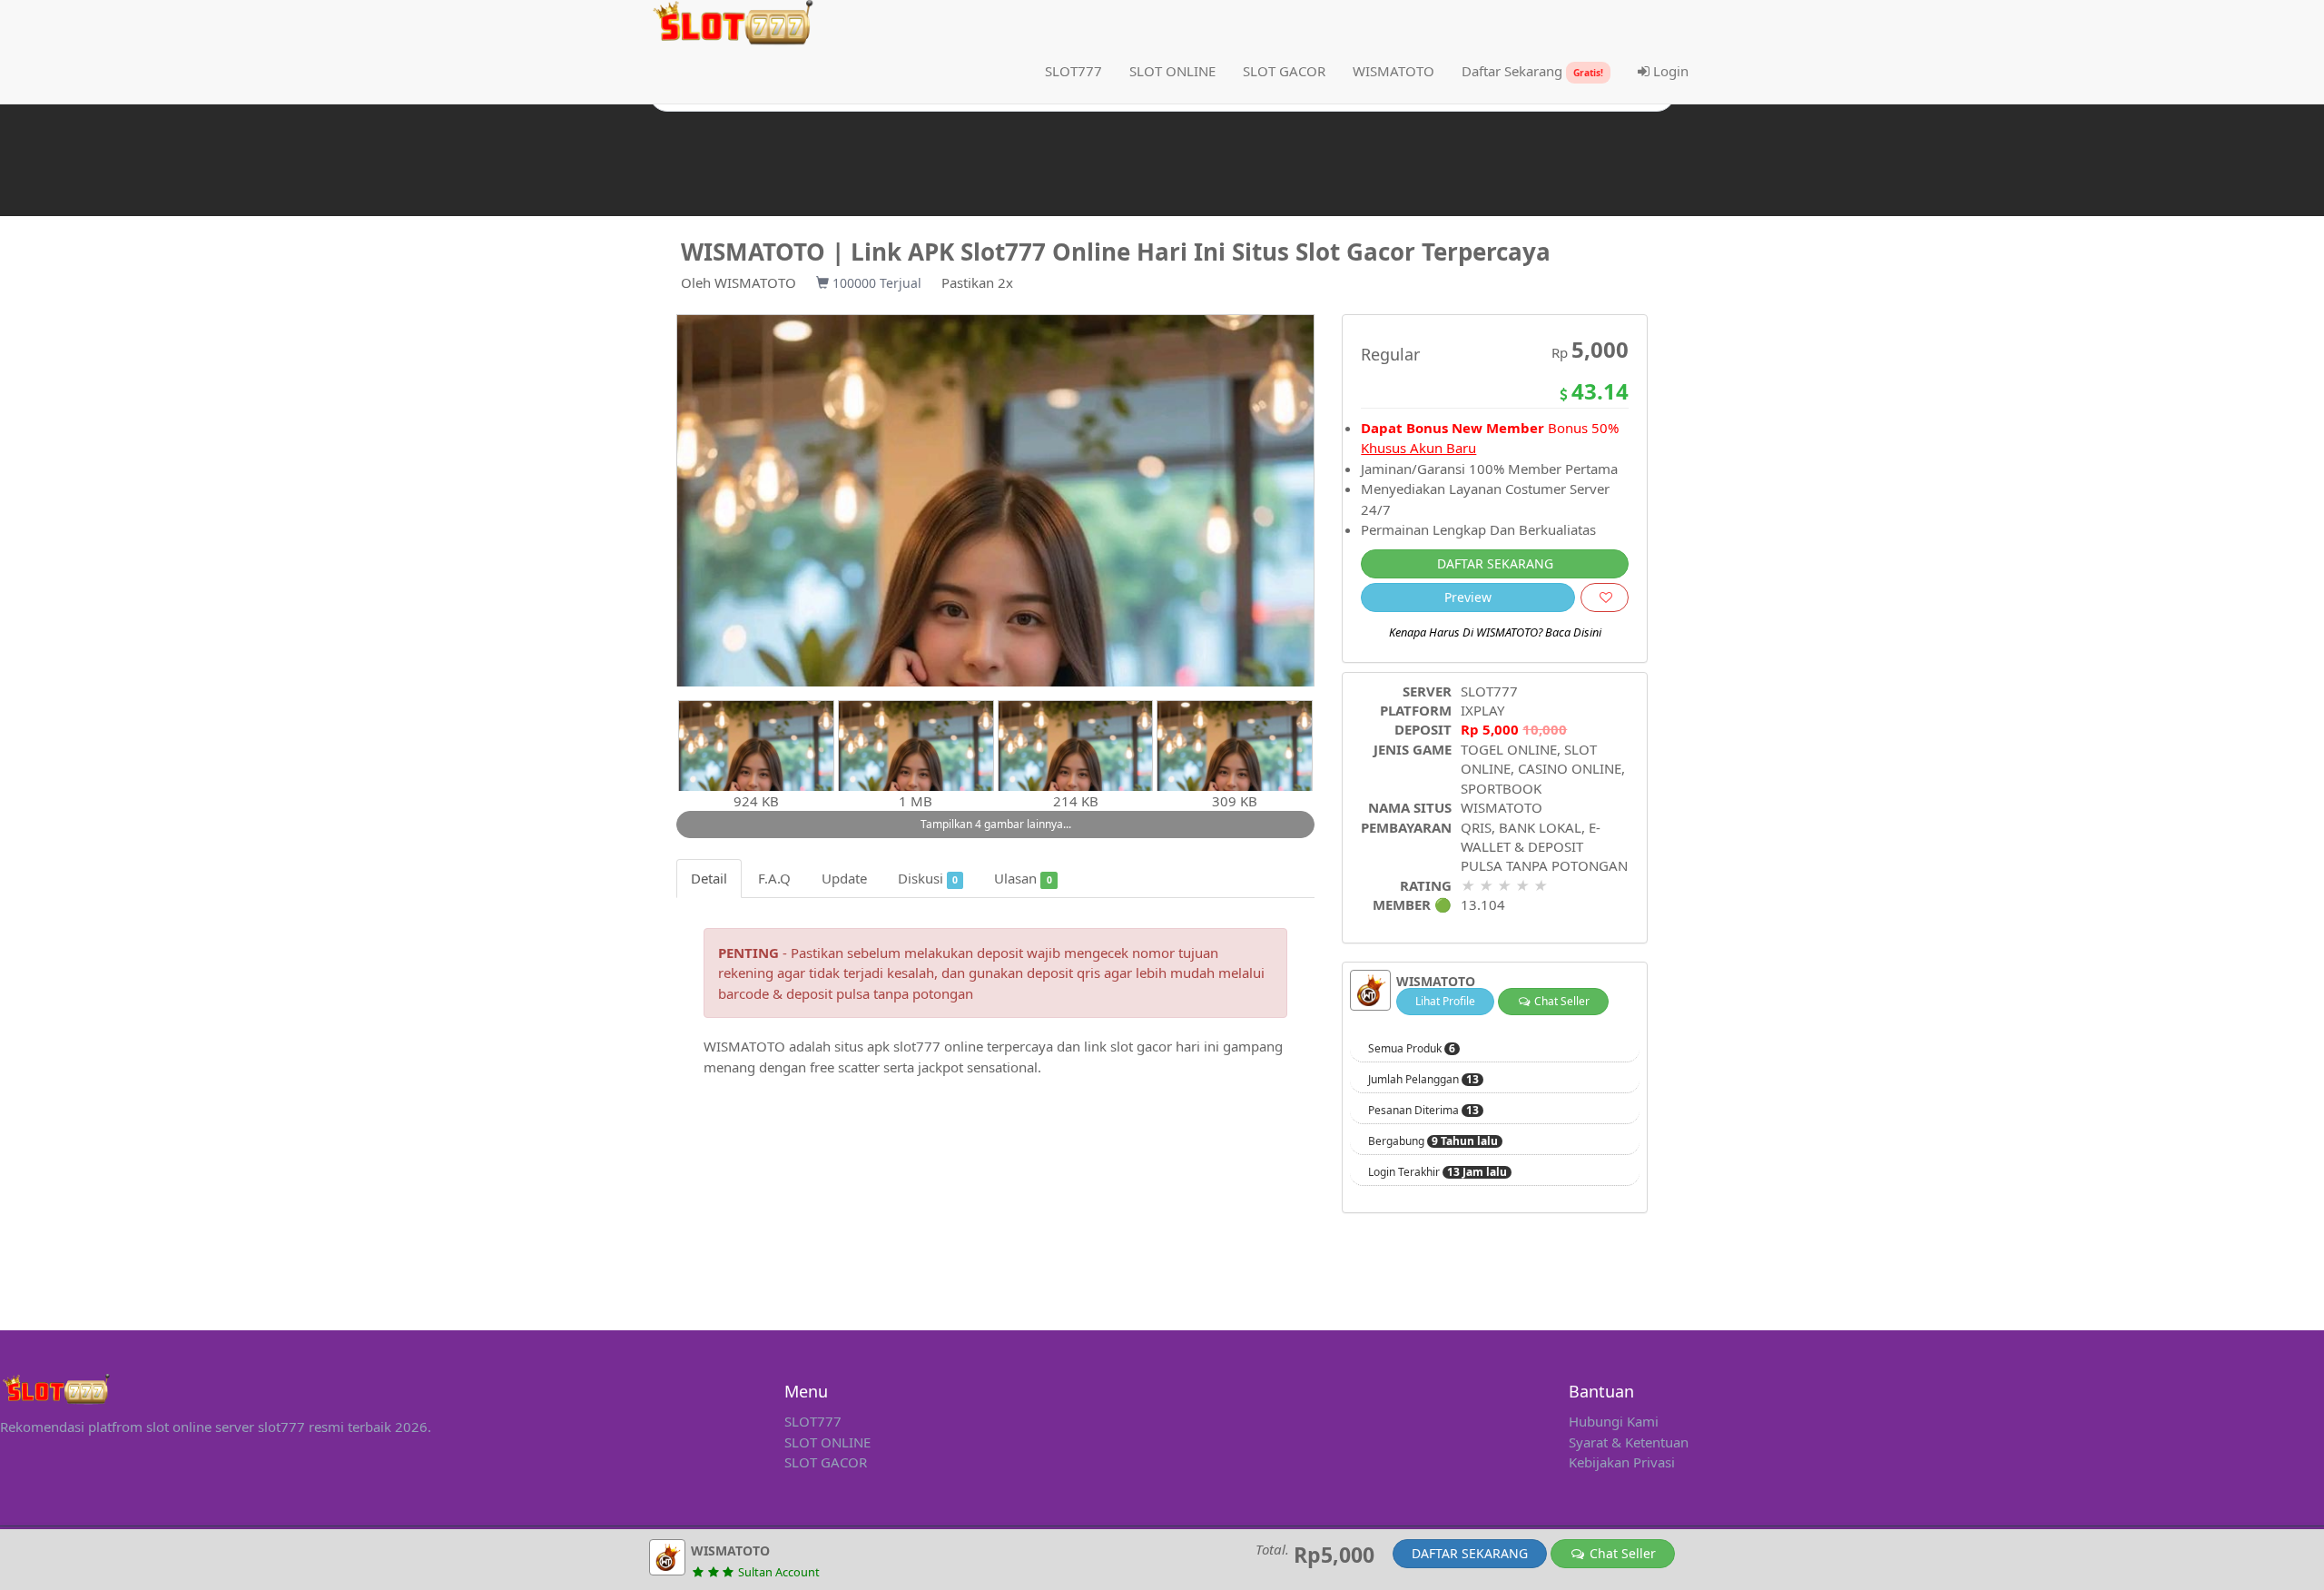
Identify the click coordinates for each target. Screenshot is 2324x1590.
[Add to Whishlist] (1605, 597)
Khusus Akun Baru (1418, 448)
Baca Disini (1573, 632)
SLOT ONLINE (827, 1442)
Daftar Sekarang (1532, 71)
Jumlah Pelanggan (1423, 1080)
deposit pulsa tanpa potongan (880, 993)
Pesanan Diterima (1423, 1111)
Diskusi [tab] (928, 878)
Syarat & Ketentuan (1629, 1442)
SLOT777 (1073, 71)
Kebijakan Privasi (1622, 1462)
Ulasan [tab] (1023, 878)
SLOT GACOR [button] (1284, 71)
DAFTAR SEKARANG (1495, 563)
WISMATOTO (755, 282)
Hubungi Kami (1614, 1421)
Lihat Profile (1445, 1001)
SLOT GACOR (826, 1462)
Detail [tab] (709, 878)
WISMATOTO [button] (1393, 71)
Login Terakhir (1438, 1172)
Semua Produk (1412, 1049)
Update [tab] (844, 878)
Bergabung (1433, 1141)
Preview (1468, 597)
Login (1669, 71)
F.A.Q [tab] (774, 878)
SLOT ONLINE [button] (1172, 71)
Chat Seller (1561, 1001)
